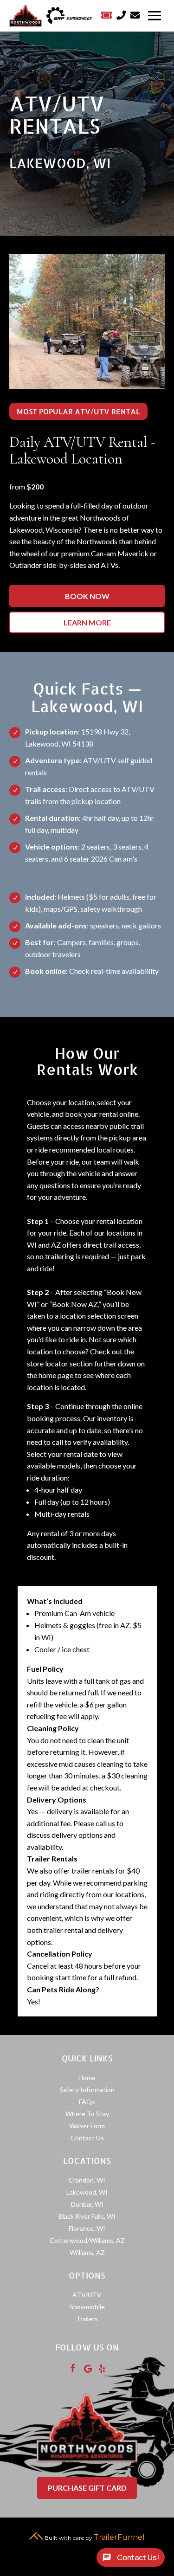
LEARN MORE (87, 622)
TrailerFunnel (119, 2537)
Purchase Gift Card (87, 2488)
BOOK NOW (87, 596)
